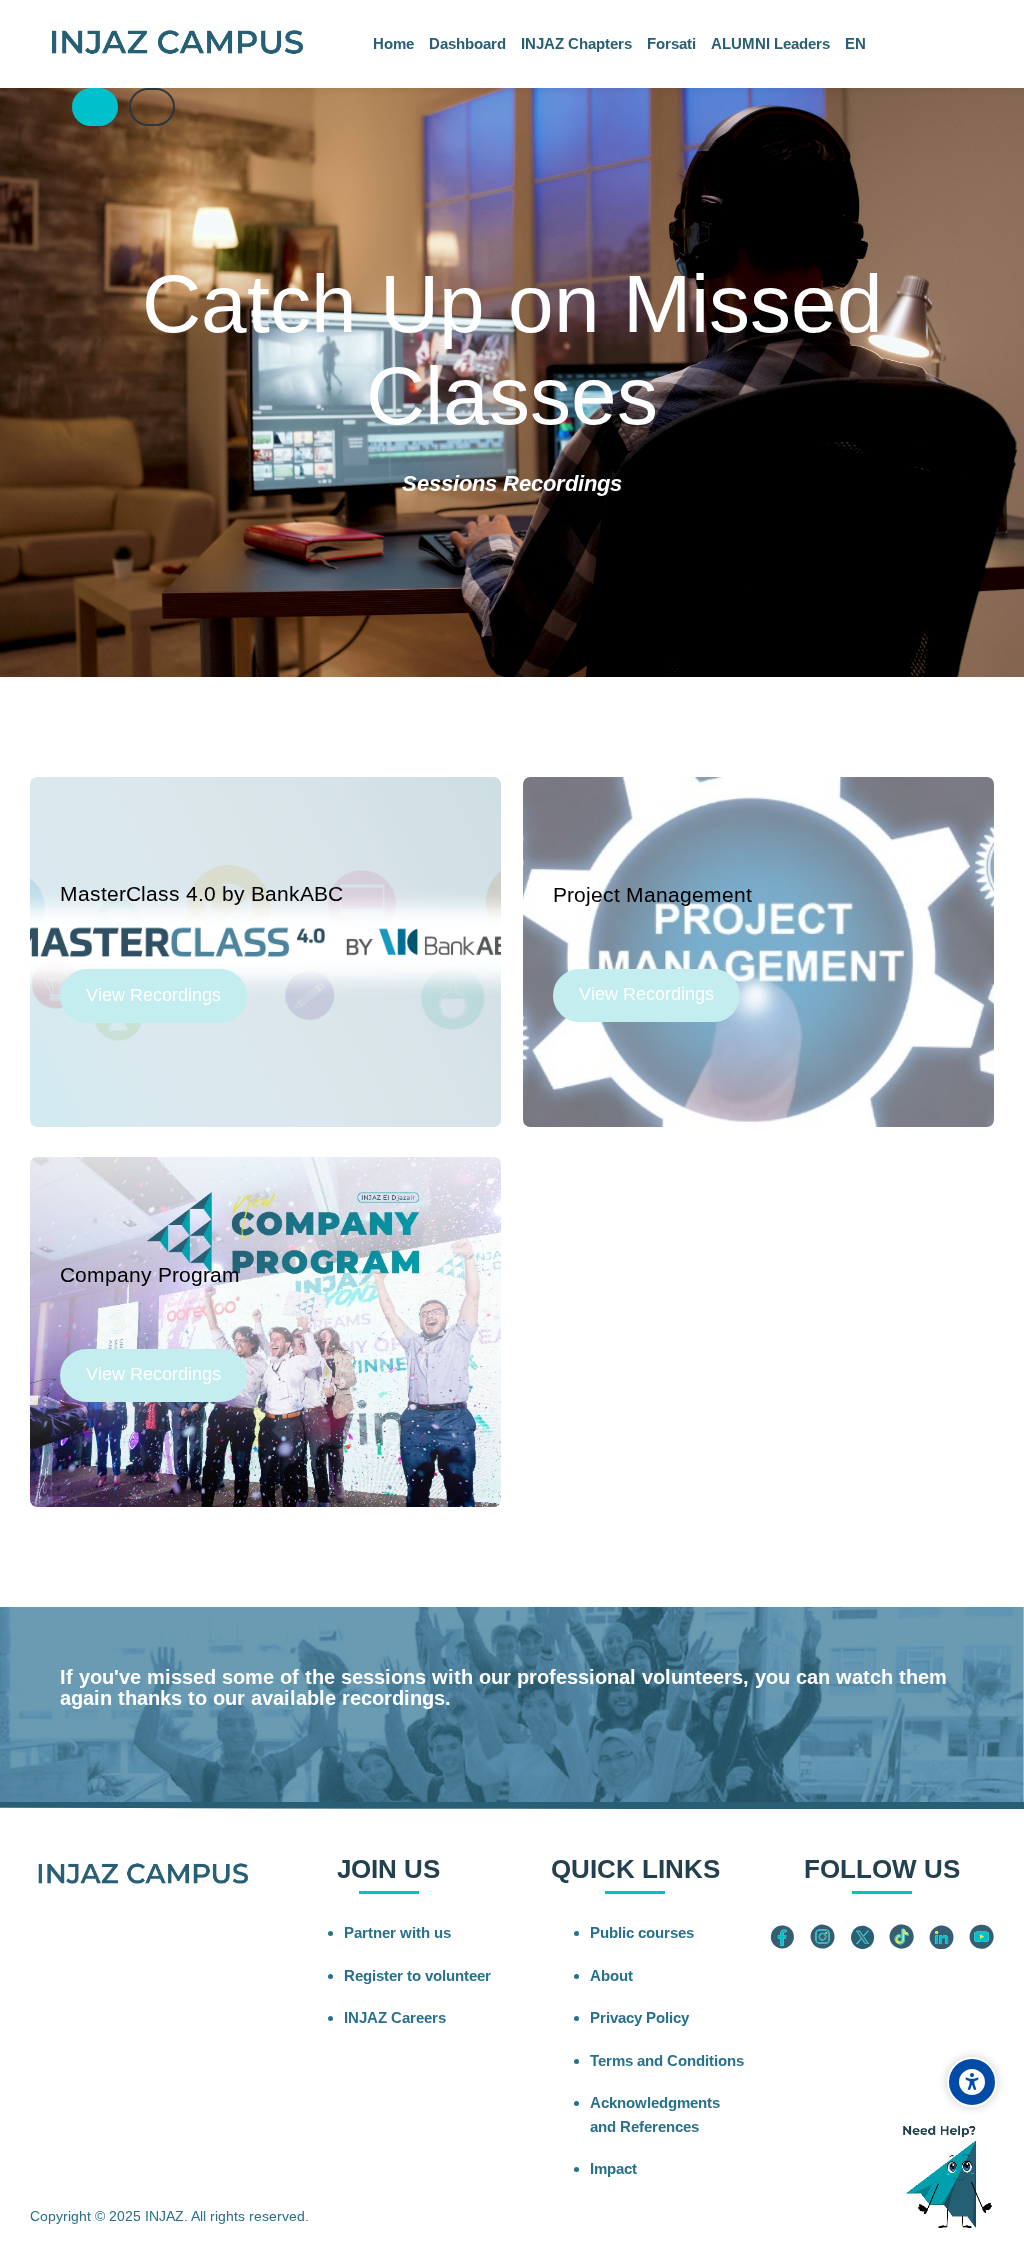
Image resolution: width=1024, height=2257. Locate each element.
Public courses (642, 1932)
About (611, 1975)
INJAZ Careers (395, 2017)
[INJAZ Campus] (176, 44)
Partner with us (397, 1932)
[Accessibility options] (972, 2082)
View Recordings (153, 995)
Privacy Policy (639, 2017)
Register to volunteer (417, 1975)
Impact (613, 2168)
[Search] (50, 107)
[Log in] (95, 107)
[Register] (152, 107)
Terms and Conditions (667, 2060)
